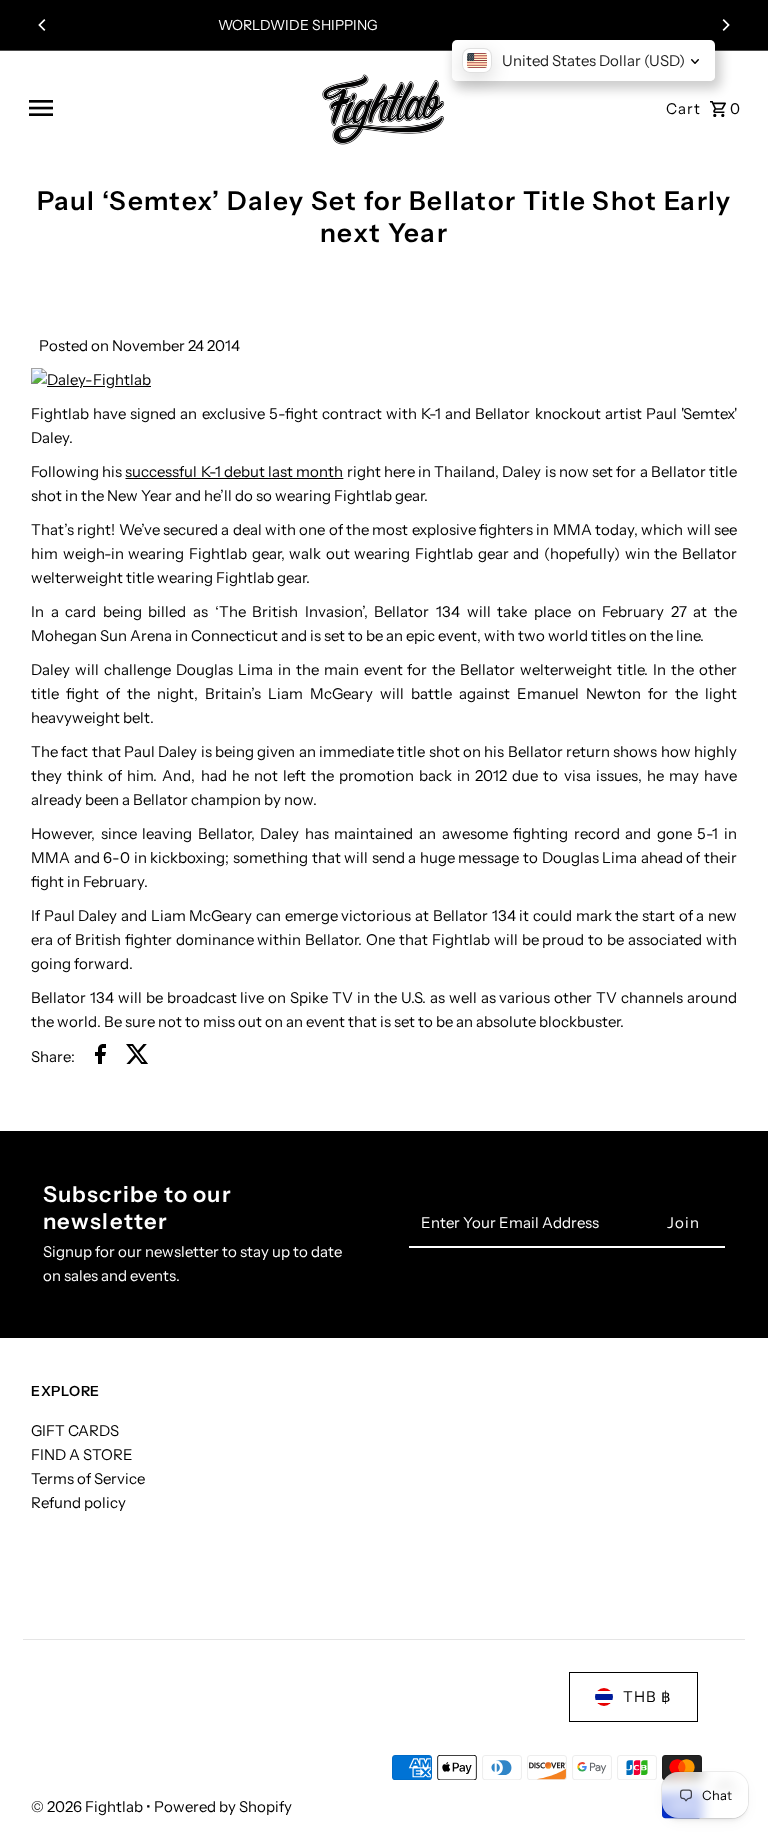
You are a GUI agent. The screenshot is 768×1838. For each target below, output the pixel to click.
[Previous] (43, 25)
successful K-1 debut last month (234, 471)
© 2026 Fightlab (88, 1806)
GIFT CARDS (75, 1430)
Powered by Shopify (223, 1806)
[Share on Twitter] (137, 1057)
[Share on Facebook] (100, 1057)
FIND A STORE (82, 1454)
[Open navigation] (161, 108)
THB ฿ (647, 1696)
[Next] (725, 25)
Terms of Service (88, 1478)
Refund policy (78, 1502)
